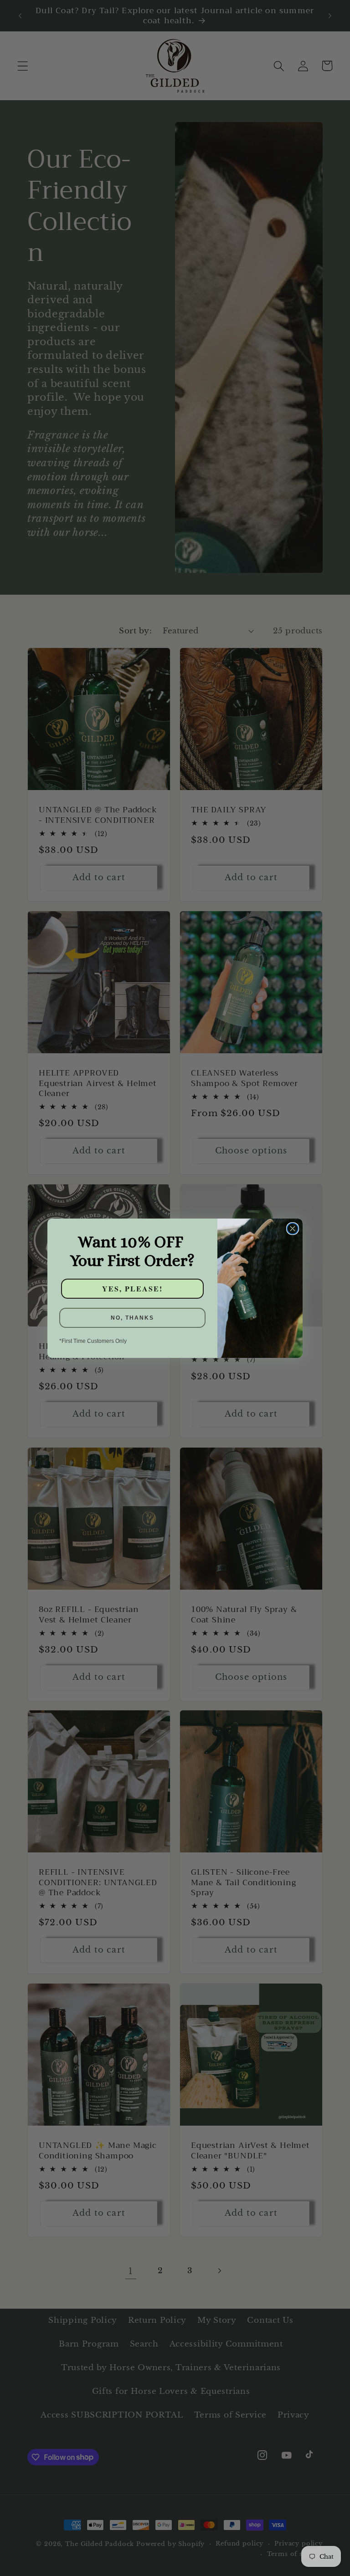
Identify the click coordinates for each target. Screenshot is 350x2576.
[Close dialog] (293, 1229)
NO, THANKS (132, 1318)
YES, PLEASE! (132, 1288)
